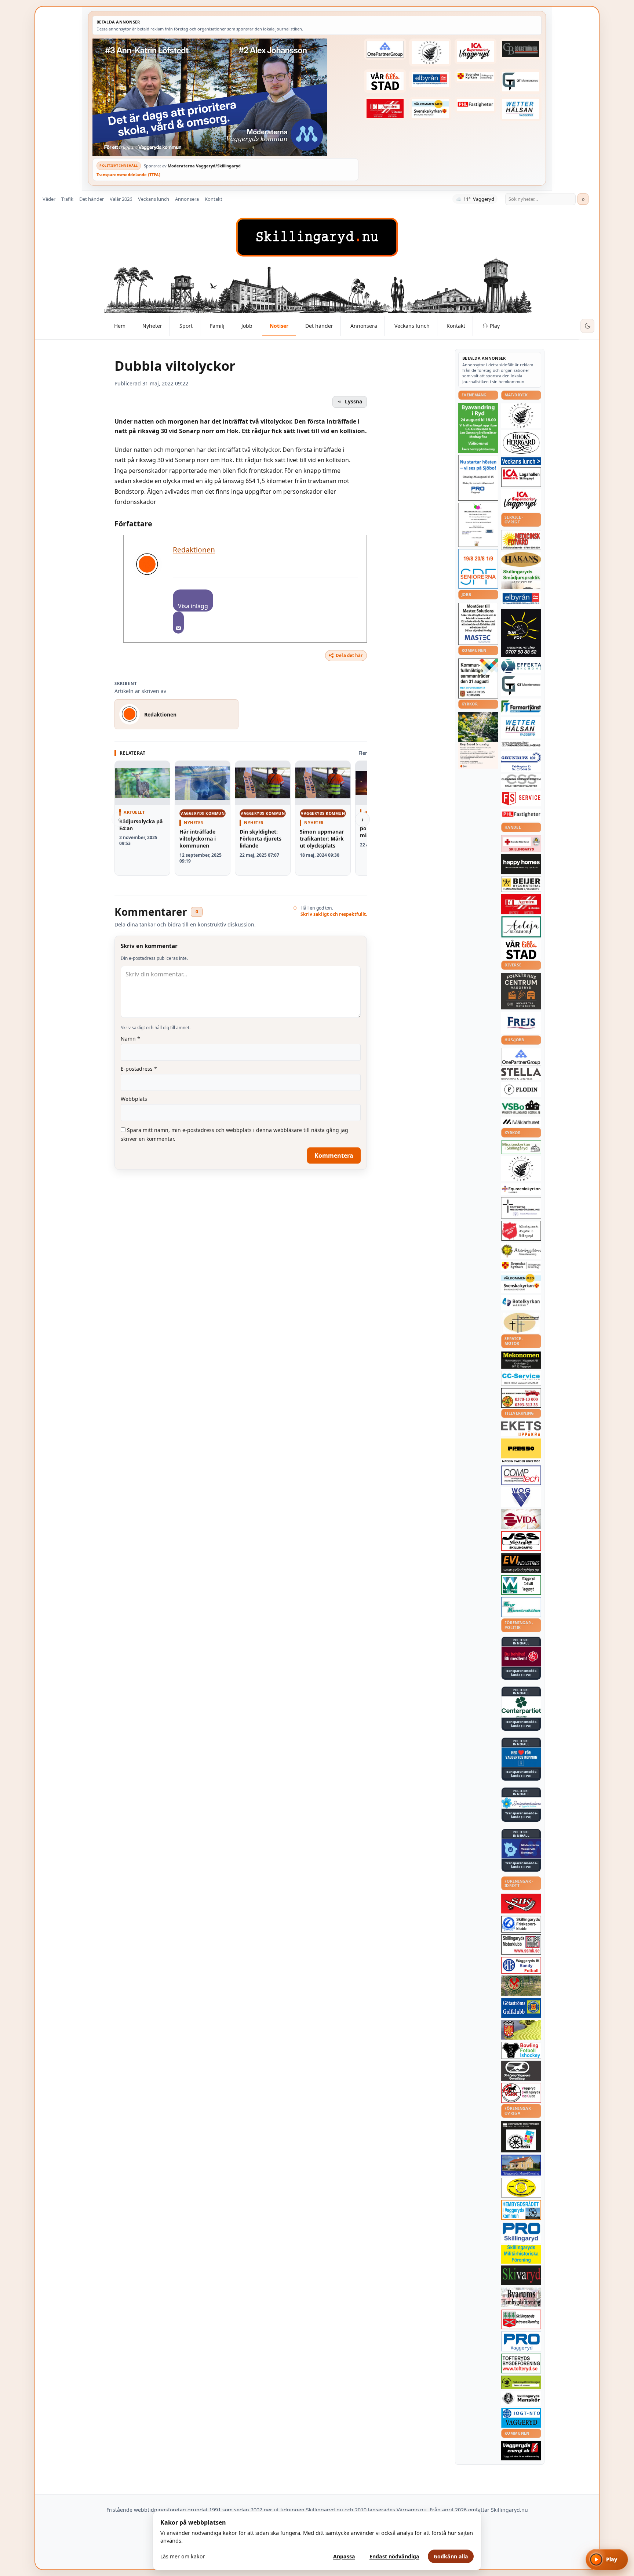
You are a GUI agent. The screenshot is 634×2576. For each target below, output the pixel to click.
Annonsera (187, 199)
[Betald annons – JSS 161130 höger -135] (521, 1541)
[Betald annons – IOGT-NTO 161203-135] (521, 2418)
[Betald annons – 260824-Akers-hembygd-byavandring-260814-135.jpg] (478, 428)
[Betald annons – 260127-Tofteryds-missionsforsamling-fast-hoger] (521, 1208)
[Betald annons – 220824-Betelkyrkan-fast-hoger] (521, 1303)
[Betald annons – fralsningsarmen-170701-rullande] (521, 1231)
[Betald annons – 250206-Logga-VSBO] (521, 1107)
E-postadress (139, 1069)
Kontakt (214, 199)
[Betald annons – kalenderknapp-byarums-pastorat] (430, 109)
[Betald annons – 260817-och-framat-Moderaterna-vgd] (225, 97)
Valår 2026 (121, 199)
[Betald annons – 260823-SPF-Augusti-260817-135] (478, 569)
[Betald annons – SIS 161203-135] (521, 2050)
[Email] (178, 623)
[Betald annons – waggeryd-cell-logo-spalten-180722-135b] (521, 1585)
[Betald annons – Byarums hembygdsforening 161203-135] (521, 2297)
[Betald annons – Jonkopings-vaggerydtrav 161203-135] (521, 2071)
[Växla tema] (587, 326)
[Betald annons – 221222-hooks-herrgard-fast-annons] (521, 443)
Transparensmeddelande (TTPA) (128, 175)
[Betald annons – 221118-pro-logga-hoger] (521, 2342)
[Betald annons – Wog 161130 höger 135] (521, 1497)
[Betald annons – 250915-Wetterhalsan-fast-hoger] (521, 109)
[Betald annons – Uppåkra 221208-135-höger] (521, 1429)
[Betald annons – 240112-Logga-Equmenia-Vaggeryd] (521, 1189)
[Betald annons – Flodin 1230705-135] (521, 1090)
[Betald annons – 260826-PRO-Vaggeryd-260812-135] (478, 478)
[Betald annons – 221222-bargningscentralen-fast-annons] (521, 1398)
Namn (130, 1039)
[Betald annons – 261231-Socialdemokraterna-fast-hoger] (521, 1657)
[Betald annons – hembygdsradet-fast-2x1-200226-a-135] (521, 2210)
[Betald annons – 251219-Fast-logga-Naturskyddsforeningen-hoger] (521, 2382)
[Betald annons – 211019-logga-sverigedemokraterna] (521, 1803)
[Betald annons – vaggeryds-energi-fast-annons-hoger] (521, 2451)
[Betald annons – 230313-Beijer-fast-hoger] (521, 884)
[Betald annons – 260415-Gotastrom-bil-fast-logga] (521, 49)
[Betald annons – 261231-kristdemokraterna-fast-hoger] (521, 1757)
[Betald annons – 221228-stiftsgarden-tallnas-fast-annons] (430, 52)
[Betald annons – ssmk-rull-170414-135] (521, 1944)
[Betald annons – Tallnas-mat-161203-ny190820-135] (521, 416)
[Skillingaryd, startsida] (317, 237)
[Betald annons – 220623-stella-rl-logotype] (521, 1074)
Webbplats (134, 1099)
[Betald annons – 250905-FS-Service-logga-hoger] (521, 799)
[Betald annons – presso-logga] (521, 1451)
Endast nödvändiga (394, 2556)
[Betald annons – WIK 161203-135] (521, 1965)
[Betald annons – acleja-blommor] (521, 927)
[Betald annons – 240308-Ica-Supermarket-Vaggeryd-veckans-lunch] (521, 500)
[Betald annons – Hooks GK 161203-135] (521, 2030)
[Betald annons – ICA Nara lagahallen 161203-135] (521, 477)
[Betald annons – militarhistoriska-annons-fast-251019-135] (521, 2254)
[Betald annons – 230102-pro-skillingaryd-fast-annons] (521, 2232)
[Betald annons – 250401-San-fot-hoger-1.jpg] (521, 540)
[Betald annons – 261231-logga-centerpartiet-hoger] (521, 1707)
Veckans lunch (154, 199)
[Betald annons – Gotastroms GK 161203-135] (521, 2008)
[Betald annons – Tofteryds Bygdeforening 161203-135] (521, 2363)
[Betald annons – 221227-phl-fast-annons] (475, 105)
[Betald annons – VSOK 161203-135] (521, 1986)
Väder (49, 199)
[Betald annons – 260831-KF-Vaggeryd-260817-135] (478, 679)
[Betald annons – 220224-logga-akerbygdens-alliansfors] (521, 1251)
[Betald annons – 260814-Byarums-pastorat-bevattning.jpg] (478, 740)
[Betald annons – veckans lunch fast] (521, 461)
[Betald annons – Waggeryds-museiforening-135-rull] (521, 2165)
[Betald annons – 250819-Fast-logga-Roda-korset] (521, 843)
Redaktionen (194, 550)
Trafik (67, 199)
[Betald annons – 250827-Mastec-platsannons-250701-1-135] (478, 624)
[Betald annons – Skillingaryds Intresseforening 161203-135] (521, 2319)
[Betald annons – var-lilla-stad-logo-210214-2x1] (385, 81)
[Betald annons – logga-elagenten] (385, 109)
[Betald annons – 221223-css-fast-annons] (521, 781)
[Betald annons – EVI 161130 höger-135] (521, 1563)
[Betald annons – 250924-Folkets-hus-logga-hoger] (521, 991)
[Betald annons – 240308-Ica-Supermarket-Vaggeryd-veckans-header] (475, 51)
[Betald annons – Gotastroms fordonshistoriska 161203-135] (521, 2188)
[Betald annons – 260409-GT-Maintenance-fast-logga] (521, 81)
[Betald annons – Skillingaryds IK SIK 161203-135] (521, 1904)
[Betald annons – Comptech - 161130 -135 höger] (521, 1475)
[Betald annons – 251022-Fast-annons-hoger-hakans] (521, 559)
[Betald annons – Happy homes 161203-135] (521, 864)
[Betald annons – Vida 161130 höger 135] (521, 1519)
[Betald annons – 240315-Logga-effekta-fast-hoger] (521, 666)
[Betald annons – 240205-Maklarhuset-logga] (521, 1122)
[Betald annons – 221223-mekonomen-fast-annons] (521, 1360)
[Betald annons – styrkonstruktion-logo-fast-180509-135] (521, 1607)
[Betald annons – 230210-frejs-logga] (521, 1023)
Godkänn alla (451, 2556)
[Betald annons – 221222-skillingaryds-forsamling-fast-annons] (475, 76)
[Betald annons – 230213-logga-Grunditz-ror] (521, 761)
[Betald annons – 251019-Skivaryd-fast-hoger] (521, 2275)
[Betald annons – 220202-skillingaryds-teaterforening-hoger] (521, 2137)
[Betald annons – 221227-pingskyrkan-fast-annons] (521, 1323)
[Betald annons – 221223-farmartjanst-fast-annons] (521, 707)
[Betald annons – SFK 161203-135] (521, 1924)
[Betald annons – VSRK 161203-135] (521, 2093)
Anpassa (344, 2556)
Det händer (92, 199)
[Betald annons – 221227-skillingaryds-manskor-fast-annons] (521, 2399)
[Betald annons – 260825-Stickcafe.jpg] (478, 525)
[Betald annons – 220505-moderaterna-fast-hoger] (521, 1849)
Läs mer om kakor (183, 2556)
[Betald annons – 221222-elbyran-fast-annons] (430, 79)
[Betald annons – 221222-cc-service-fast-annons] (521, 1378)
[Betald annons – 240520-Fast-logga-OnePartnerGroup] (385, 49)
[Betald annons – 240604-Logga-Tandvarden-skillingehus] (521, 744)
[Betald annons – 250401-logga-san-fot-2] (521, 633)
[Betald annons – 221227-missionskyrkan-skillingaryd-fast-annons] (521, 1147)
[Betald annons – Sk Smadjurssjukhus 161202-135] (521, 579)
